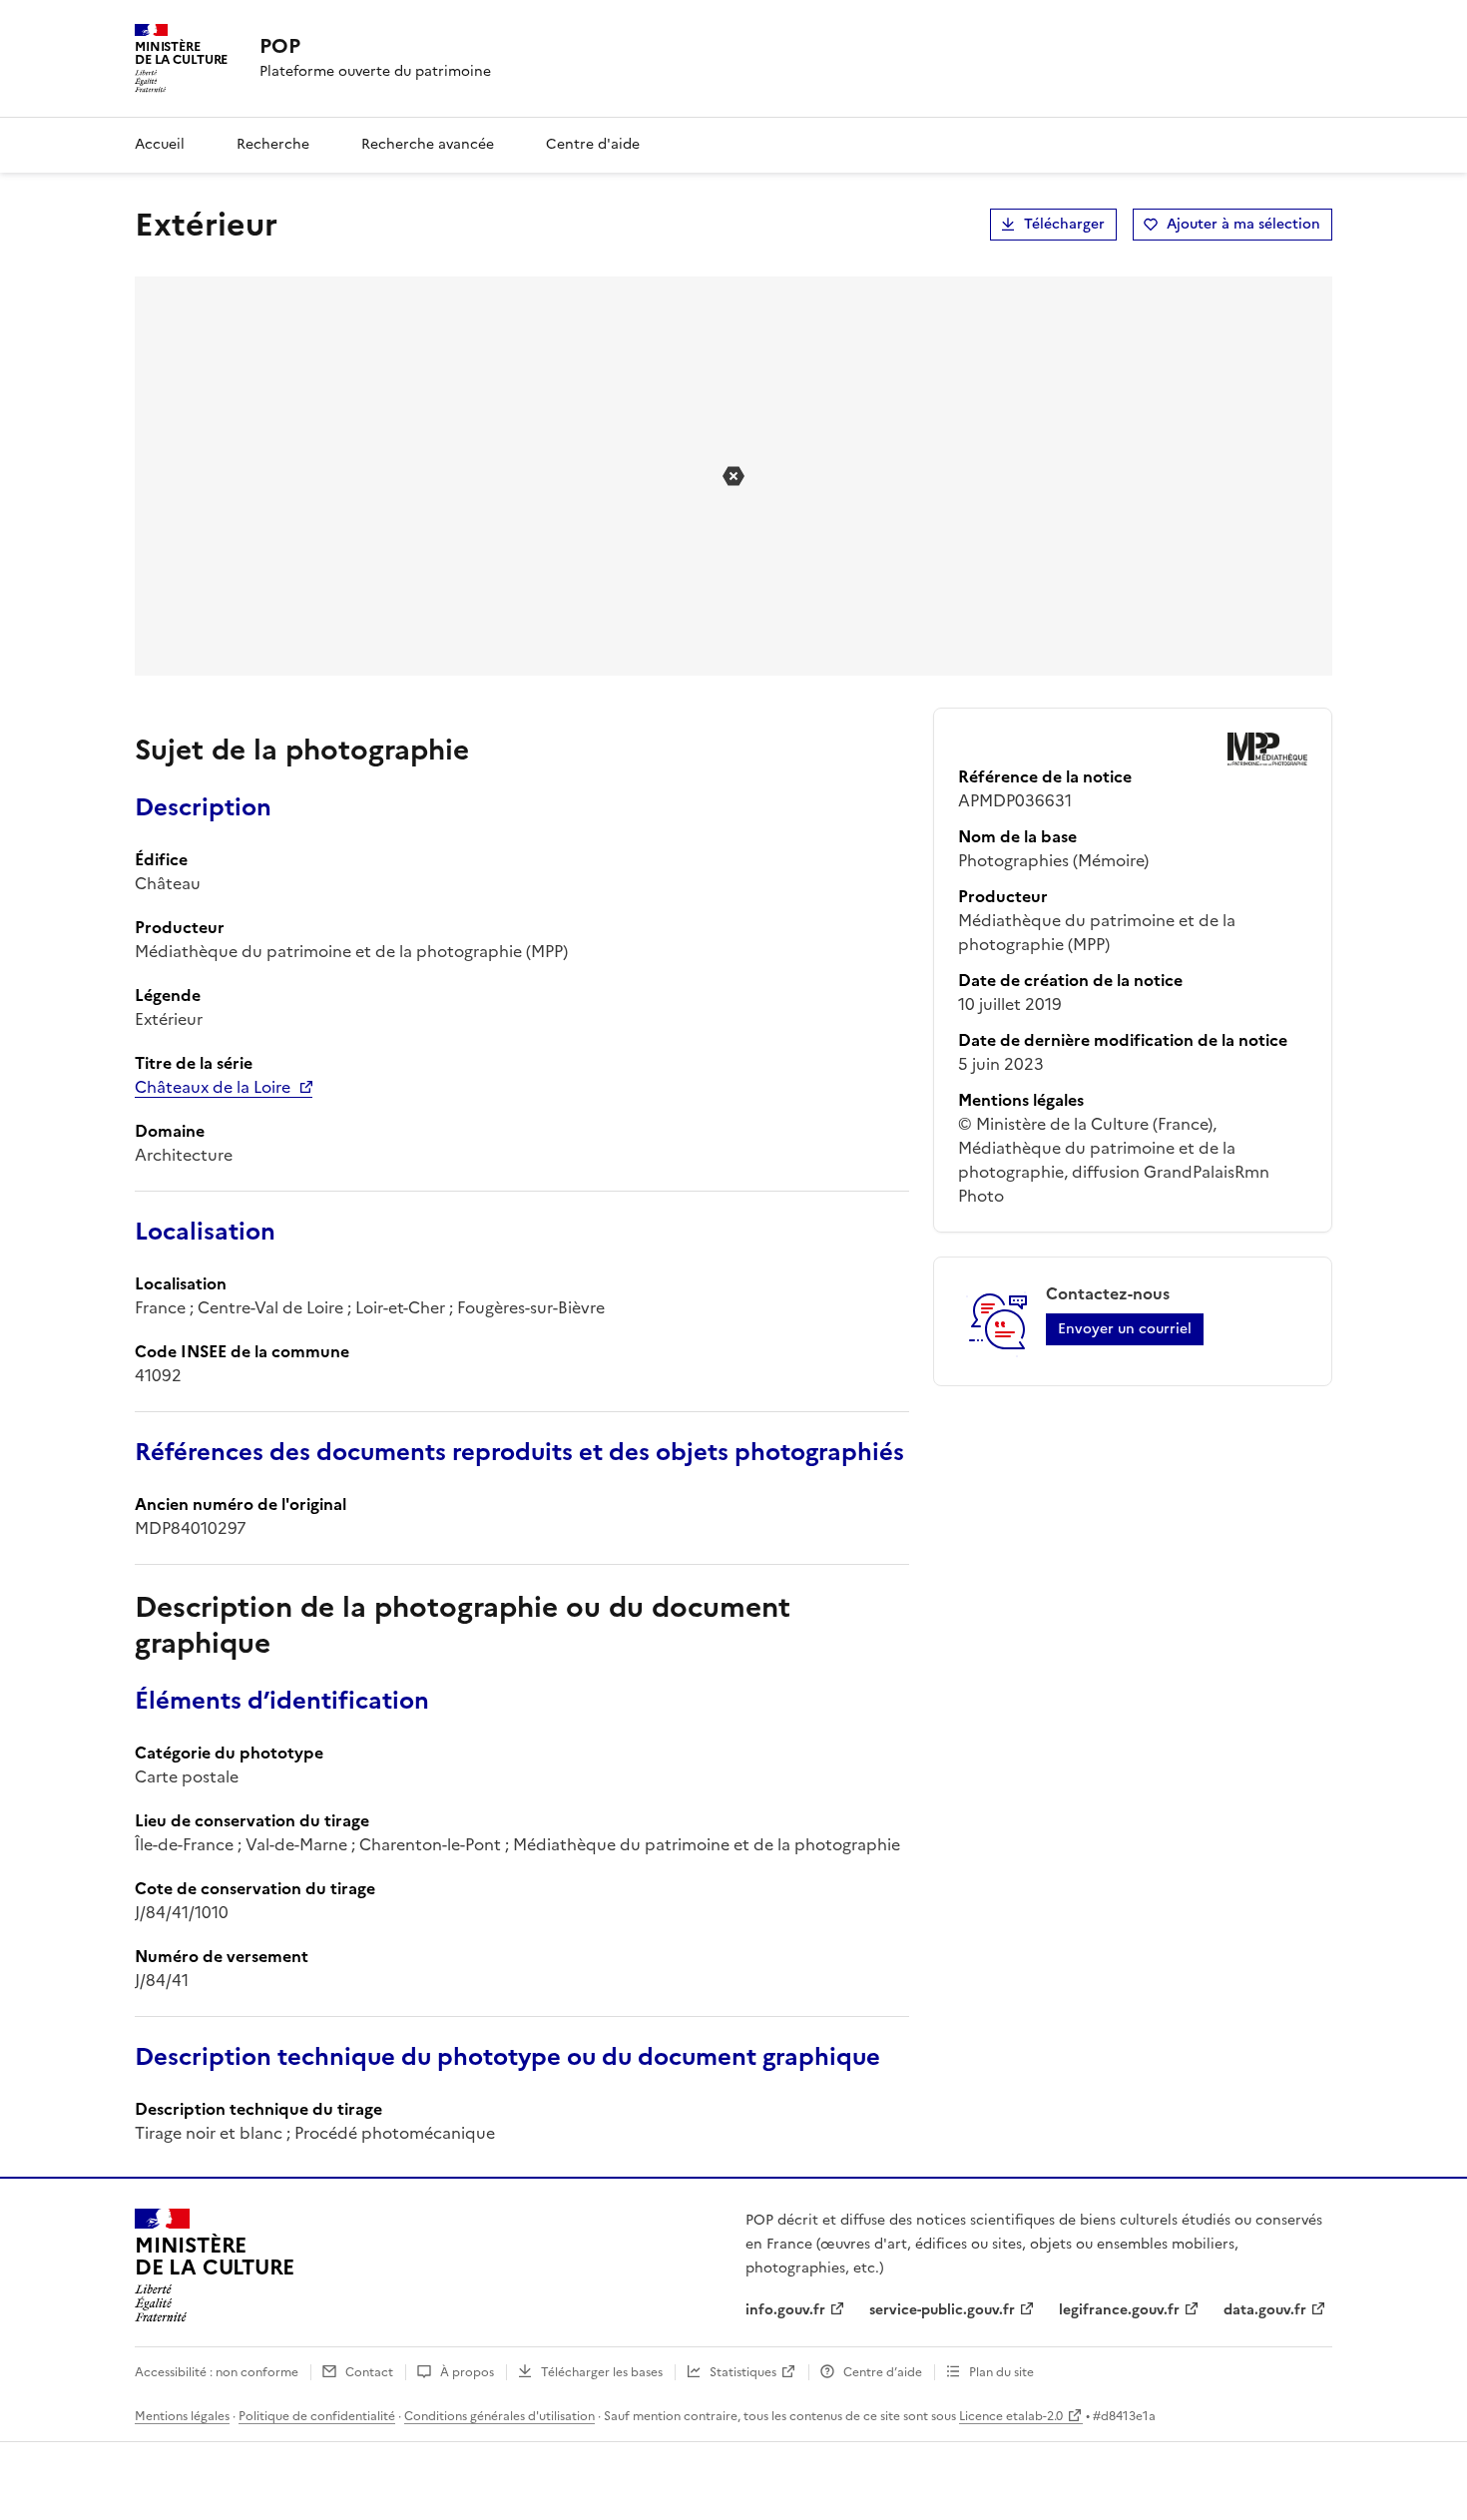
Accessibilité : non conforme (217, 2372)
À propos (467, 2372)
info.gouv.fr (785, 2310)
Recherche (273, 144)
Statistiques (743, 2372)
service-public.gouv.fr (942, 2310)
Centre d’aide (883, 2372)
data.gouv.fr (1265, 2310)
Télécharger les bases (602, 2372)
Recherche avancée (428, 144)
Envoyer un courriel (1125, 1329)
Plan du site (1001, 2372)
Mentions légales (182, 2416)
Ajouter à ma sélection (1243, 224)
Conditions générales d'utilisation (499, 2416)
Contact (369, 2372)
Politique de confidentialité (317, 2416)
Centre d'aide (593, 144)
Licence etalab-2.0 (1011, 2416)
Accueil (160, 144)
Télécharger (1064, 224)
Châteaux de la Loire (213, 1087)
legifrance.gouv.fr (1119, 2310)
